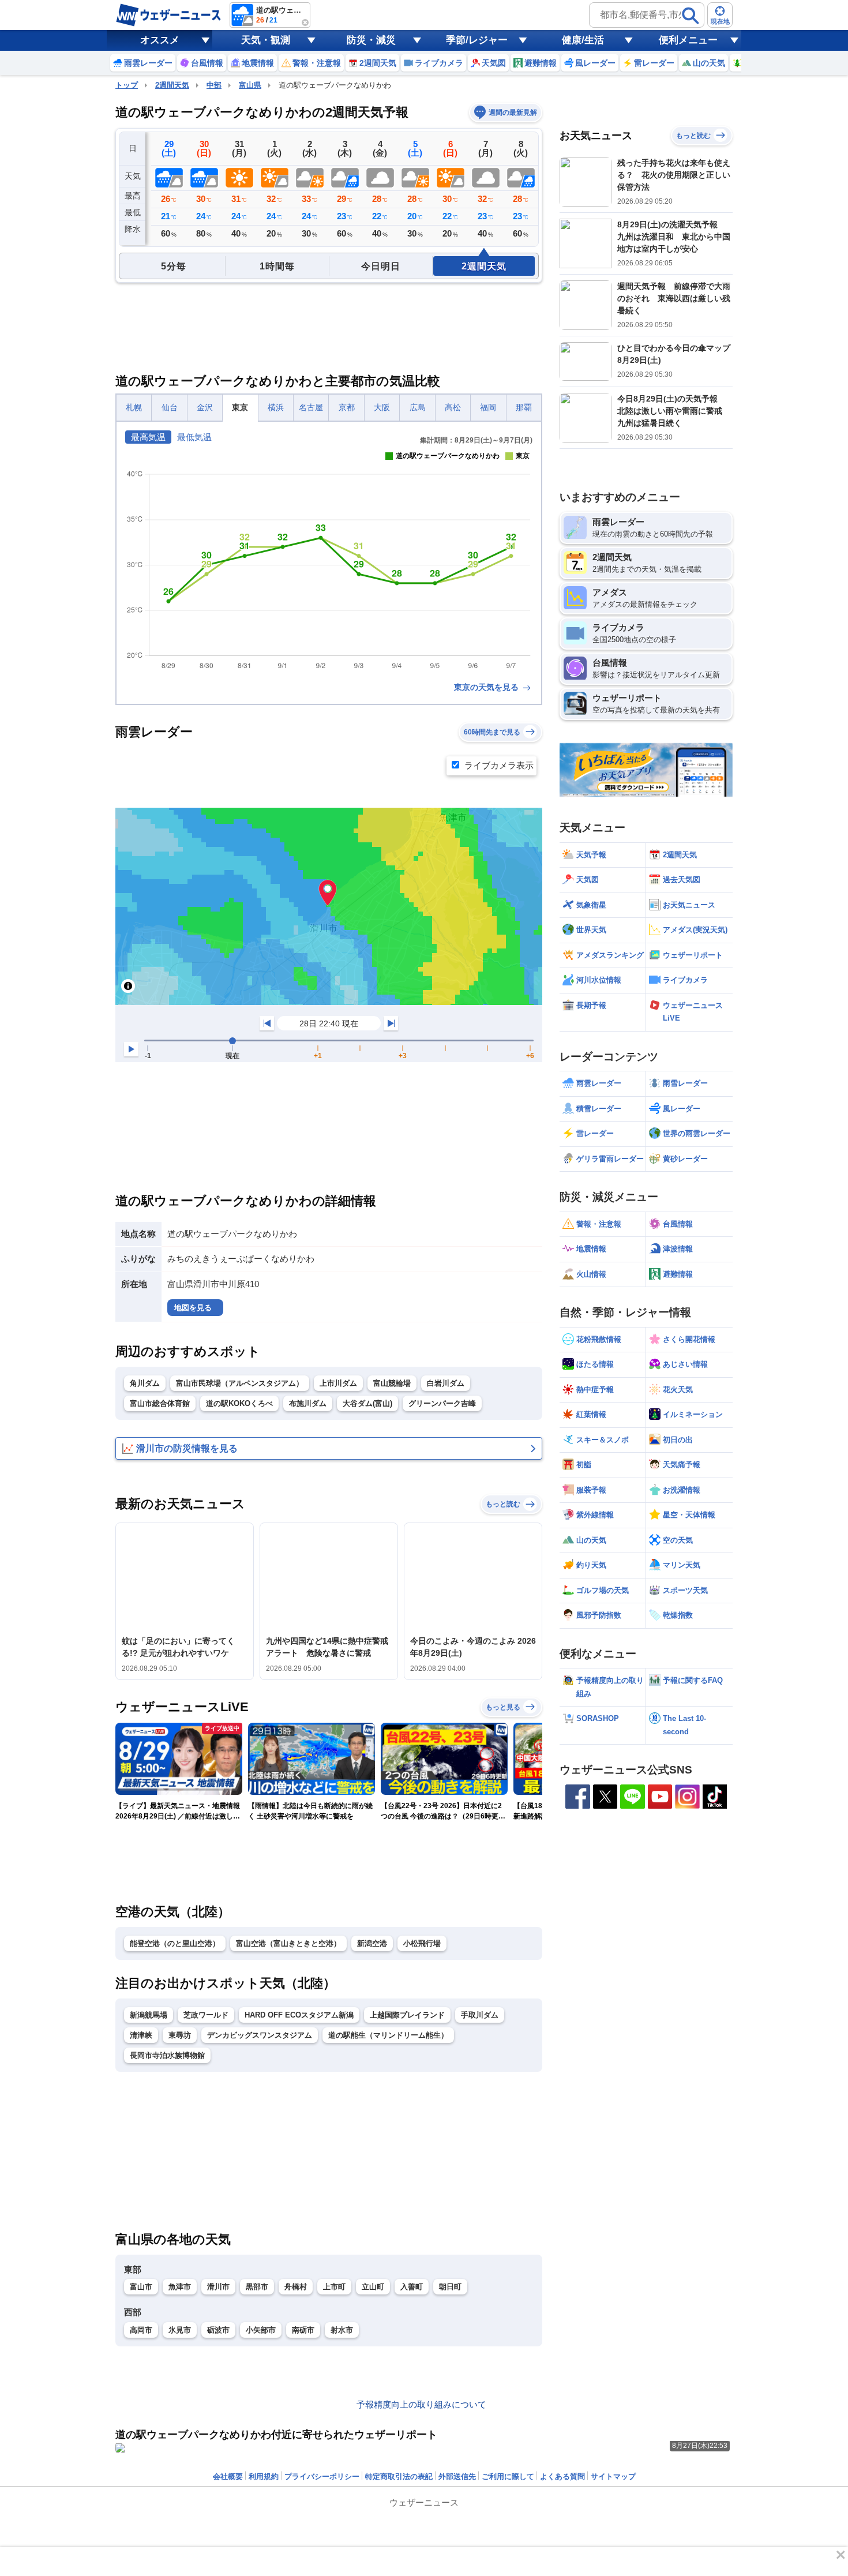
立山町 (373, 2287)
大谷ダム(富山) (367, 1403)
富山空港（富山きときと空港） (288, 1943)
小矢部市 (261, 2330)
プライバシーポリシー (322, 2476)
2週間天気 (172, 85)
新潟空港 (372, 1943)
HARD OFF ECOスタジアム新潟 (299, 2015)
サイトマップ (613, 2476)
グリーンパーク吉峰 (442, 1403)
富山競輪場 (392, 1383)
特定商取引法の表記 (399, 2476)
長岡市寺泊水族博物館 (167, 2055)
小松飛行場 (422, 1943)
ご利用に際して (508, 2476)
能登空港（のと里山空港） (175, 1943)
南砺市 (303, 2330)
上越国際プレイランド (407, 2015)
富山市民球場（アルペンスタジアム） (240, 1383)
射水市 (342, 2330)
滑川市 (218, 2287)
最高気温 (148, 437)
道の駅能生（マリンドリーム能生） (388, 2035)
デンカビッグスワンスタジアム (260, 2035)
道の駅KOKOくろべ (239, 1403)
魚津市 (180, 2287)
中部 (214, 85)
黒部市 (257, 2287)
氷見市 (180, 2330)
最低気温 (194, 437)
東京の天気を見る (487, 687)
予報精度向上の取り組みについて (421, 2404)
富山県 (250, 85)
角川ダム (145, 1383)
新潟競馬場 (149, 2015)
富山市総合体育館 (160, 1403)
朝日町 (450, 2287)
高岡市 (141, 2330)
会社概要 (228, 2476)
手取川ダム (480, 2015)
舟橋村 (296, 2287)
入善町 (412, 2287)
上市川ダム (338, 1383)
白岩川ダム (446, 1383)
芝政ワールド (206, 2015)
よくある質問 (562, 2476)
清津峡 (141, 2035)
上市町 (334, 2287)
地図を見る (193, 1308)
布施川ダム (308, 1403)
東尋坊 (180, 2035)
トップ (127, 85)
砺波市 (218, 2330)
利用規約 (264, 2476)
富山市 (141, 2287)
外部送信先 (457, 2476)
